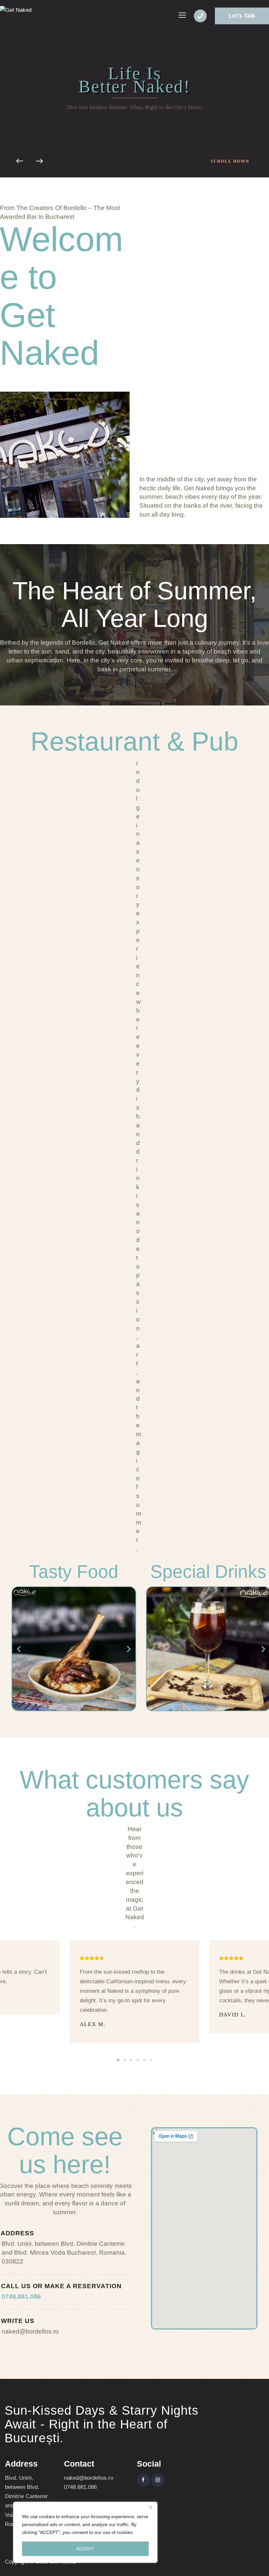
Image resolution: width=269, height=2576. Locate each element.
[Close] (151, 2507)
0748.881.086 (21, 2297)
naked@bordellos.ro (89, 2478)
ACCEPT (85, 2549)
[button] (19, 1649)
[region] (85, 2532)
